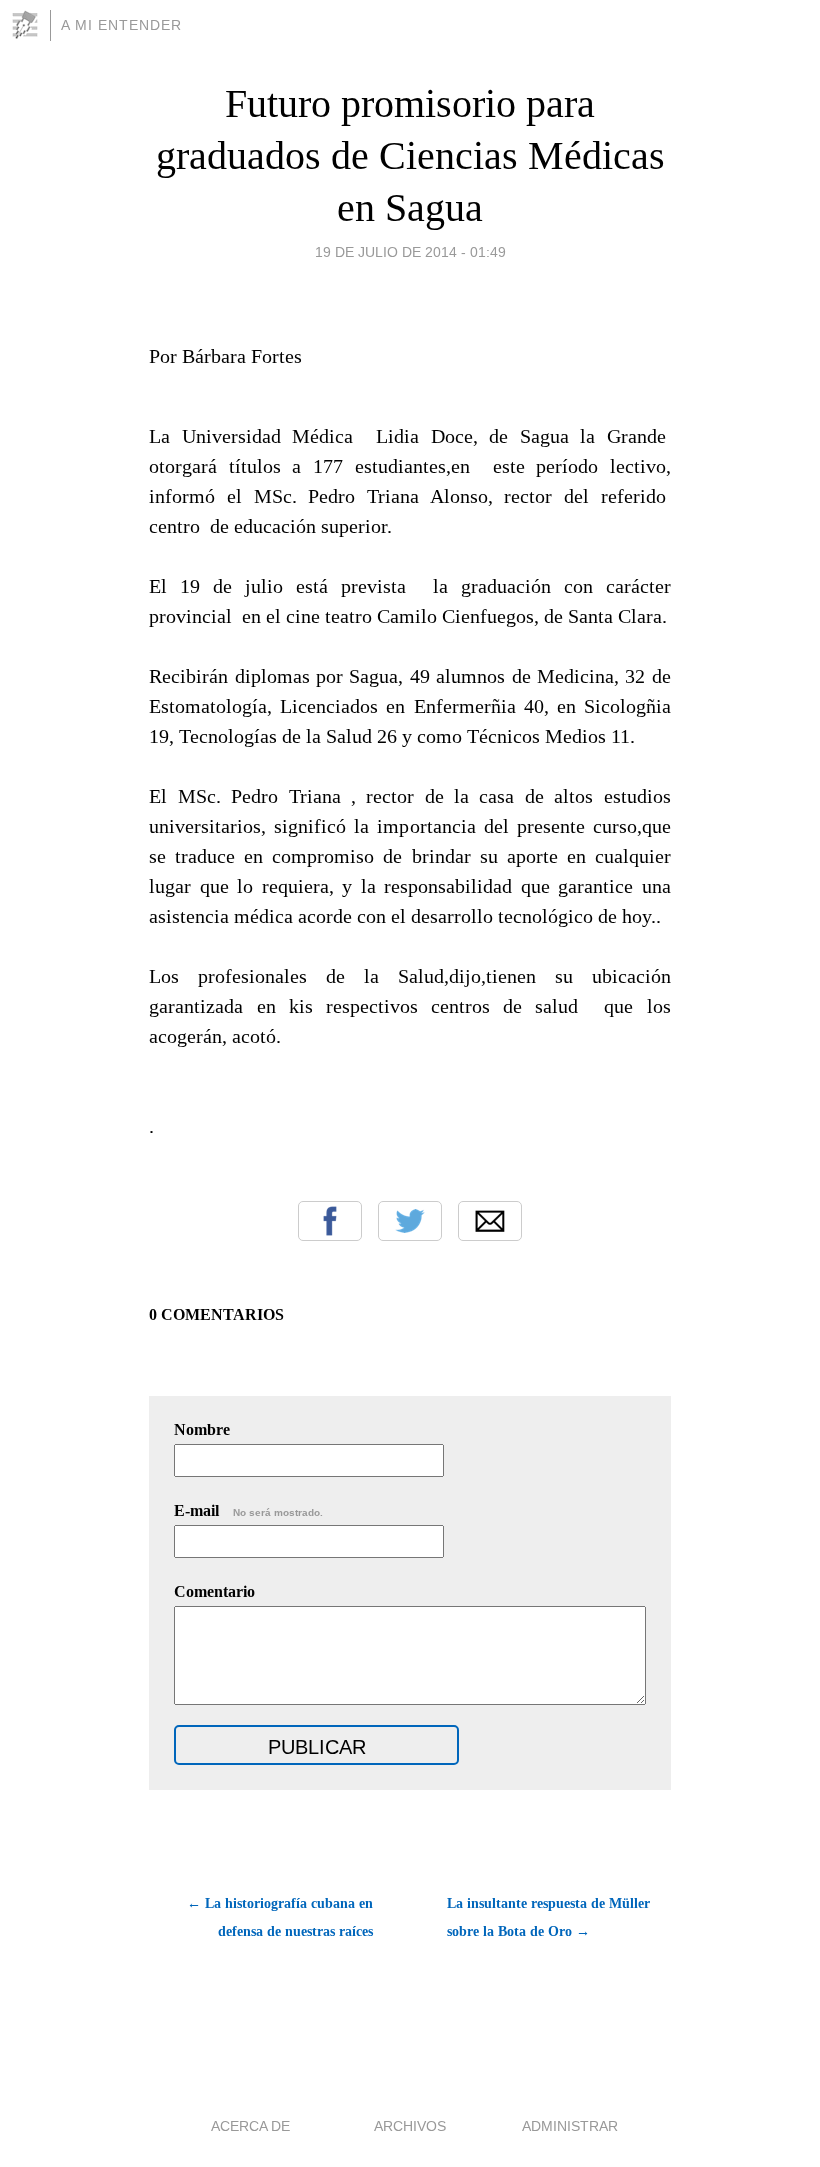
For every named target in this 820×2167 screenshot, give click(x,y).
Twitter (410, 1221)
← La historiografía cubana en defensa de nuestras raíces (280, 1917)
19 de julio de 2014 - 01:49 (410, 252)
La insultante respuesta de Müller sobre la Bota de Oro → (548, 1917)
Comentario (214, 1591)
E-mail (248, 1510)
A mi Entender (121, 25)
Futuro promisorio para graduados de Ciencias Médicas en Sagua (410, 155)
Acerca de (250, 2126)
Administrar (570, 2126)
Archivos (410, 2126)
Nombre (202, 1429)
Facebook (330, 1221)
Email (490, 1221)
